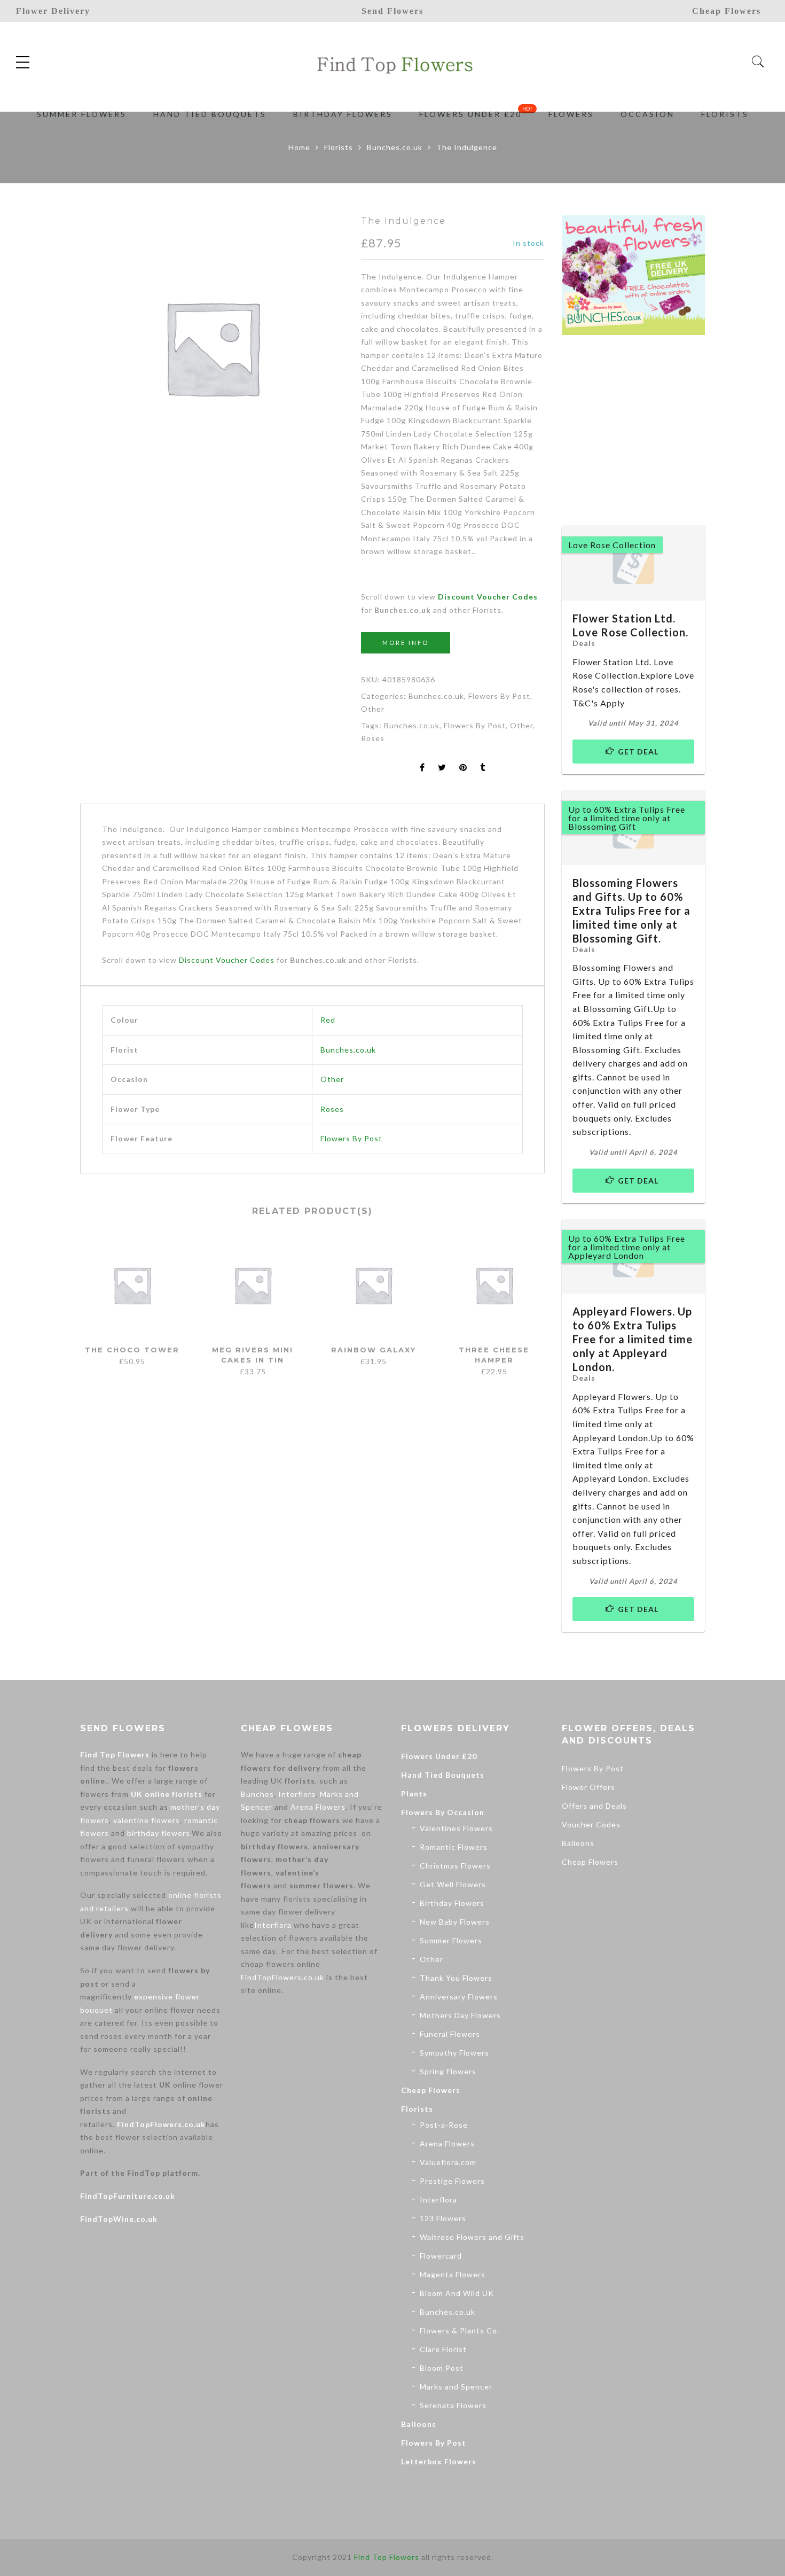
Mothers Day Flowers (460, 2015)
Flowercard (441, 2256)
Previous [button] (80, 1299)
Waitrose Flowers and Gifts (472, 2237)
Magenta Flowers (453, 2274)
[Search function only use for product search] (758, 62)
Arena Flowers (318, 1807)
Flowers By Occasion (443, 1812)
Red (328, 1020)
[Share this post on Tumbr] (483, 768)
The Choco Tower (132, 1350)
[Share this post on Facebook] (422, 768)
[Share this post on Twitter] (442, 768)
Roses (373, 738)
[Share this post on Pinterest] (463, 768)
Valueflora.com (448, 2162)
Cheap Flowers (431, 2090)
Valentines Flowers (456, 1828)
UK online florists (167, 1794)
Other (373, 709)
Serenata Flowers (453, 2405)
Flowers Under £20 (439, 1756)
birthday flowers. (159, 1833)
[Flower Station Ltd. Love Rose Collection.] (634, 563)
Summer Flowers (451, 1940)
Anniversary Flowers (459, 1997)
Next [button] (540, 1299)
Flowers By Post (499, 696)
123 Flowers (443, 2218)
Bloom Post (442, 2368)
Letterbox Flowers (439, 2461)
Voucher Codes (591, 1824)
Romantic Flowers (454, 1847)
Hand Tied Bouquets (443, 1775)
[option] (212, 347)
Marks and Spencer (456, 2387)
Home (299, 147)
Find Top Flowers (115, 1754)
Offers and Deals (594, 1806)
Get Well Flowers (453, 1884)
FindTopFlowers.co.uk (161, 2124)
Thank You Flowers (456, 1978)
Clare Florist (443, 2349)
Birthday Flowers (452, 1903)
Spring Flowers (448, 2071)
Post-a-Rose (444, 2125)
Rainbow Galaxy (374, 1350)
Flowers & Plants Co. (460, 2330)
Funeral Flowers (450, 2034)
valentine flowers (147, 1820)
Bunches (257, 1794)
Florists (339, 147)
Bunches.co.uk (395, 147)
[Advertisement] (642, 429)
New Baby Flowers (455, 1922)
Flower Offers (588, 1787)
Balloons (419, 2424)
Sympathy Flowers (454, 2053)
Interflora (297, 1794)
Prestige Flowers (452, 2181)
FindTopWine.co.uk (119, 2219)
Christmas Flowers (455, 1866)
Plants (414, 1793)
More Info (406, 643)
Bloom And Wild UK (457, 2293)
